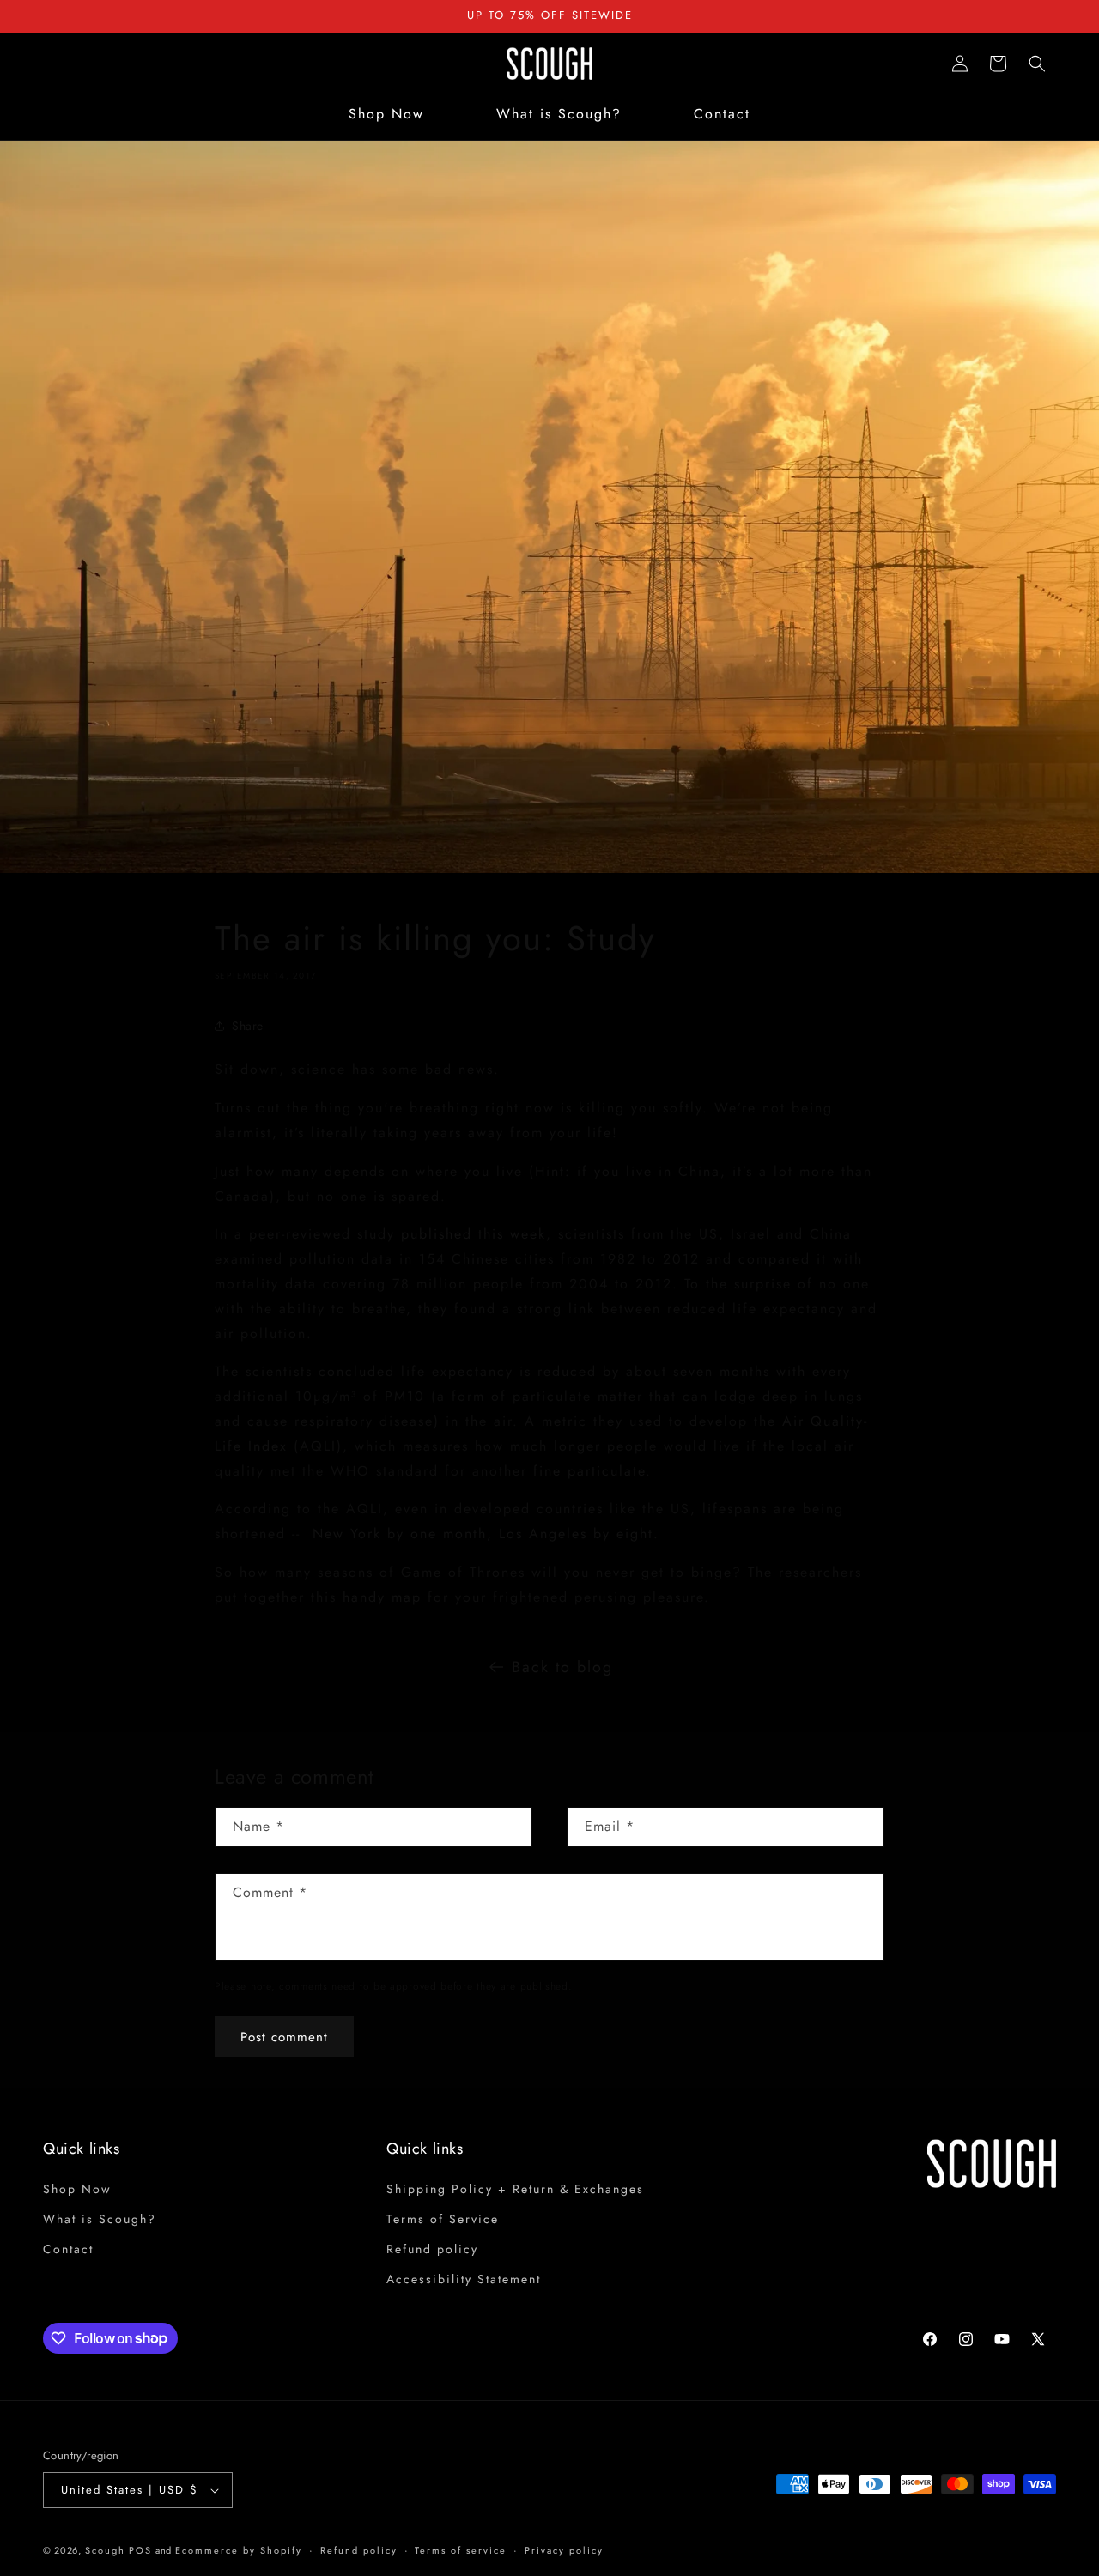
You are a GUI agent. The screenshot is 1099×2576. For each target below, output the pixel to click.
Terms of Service (443, 2219)
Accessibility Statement (464, 2279)
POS (140, 2550)
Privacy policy (564, 2550)
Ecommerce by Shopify (239, 2550)
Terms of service (461, 2550)
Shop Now (77, 2189)
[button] (1037, 64)
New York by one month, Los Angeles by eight (483, 1533)
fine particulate (589, 1471)
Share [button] (248, 1026)
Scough (105, 2550)
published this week (474, 1234)
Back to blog (562, 1667)
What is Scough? (100, 2219)
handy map (382, 1597)
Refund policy (432, 2249)
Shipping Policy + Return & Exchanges (515, 2189)
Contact (68, 2249)
